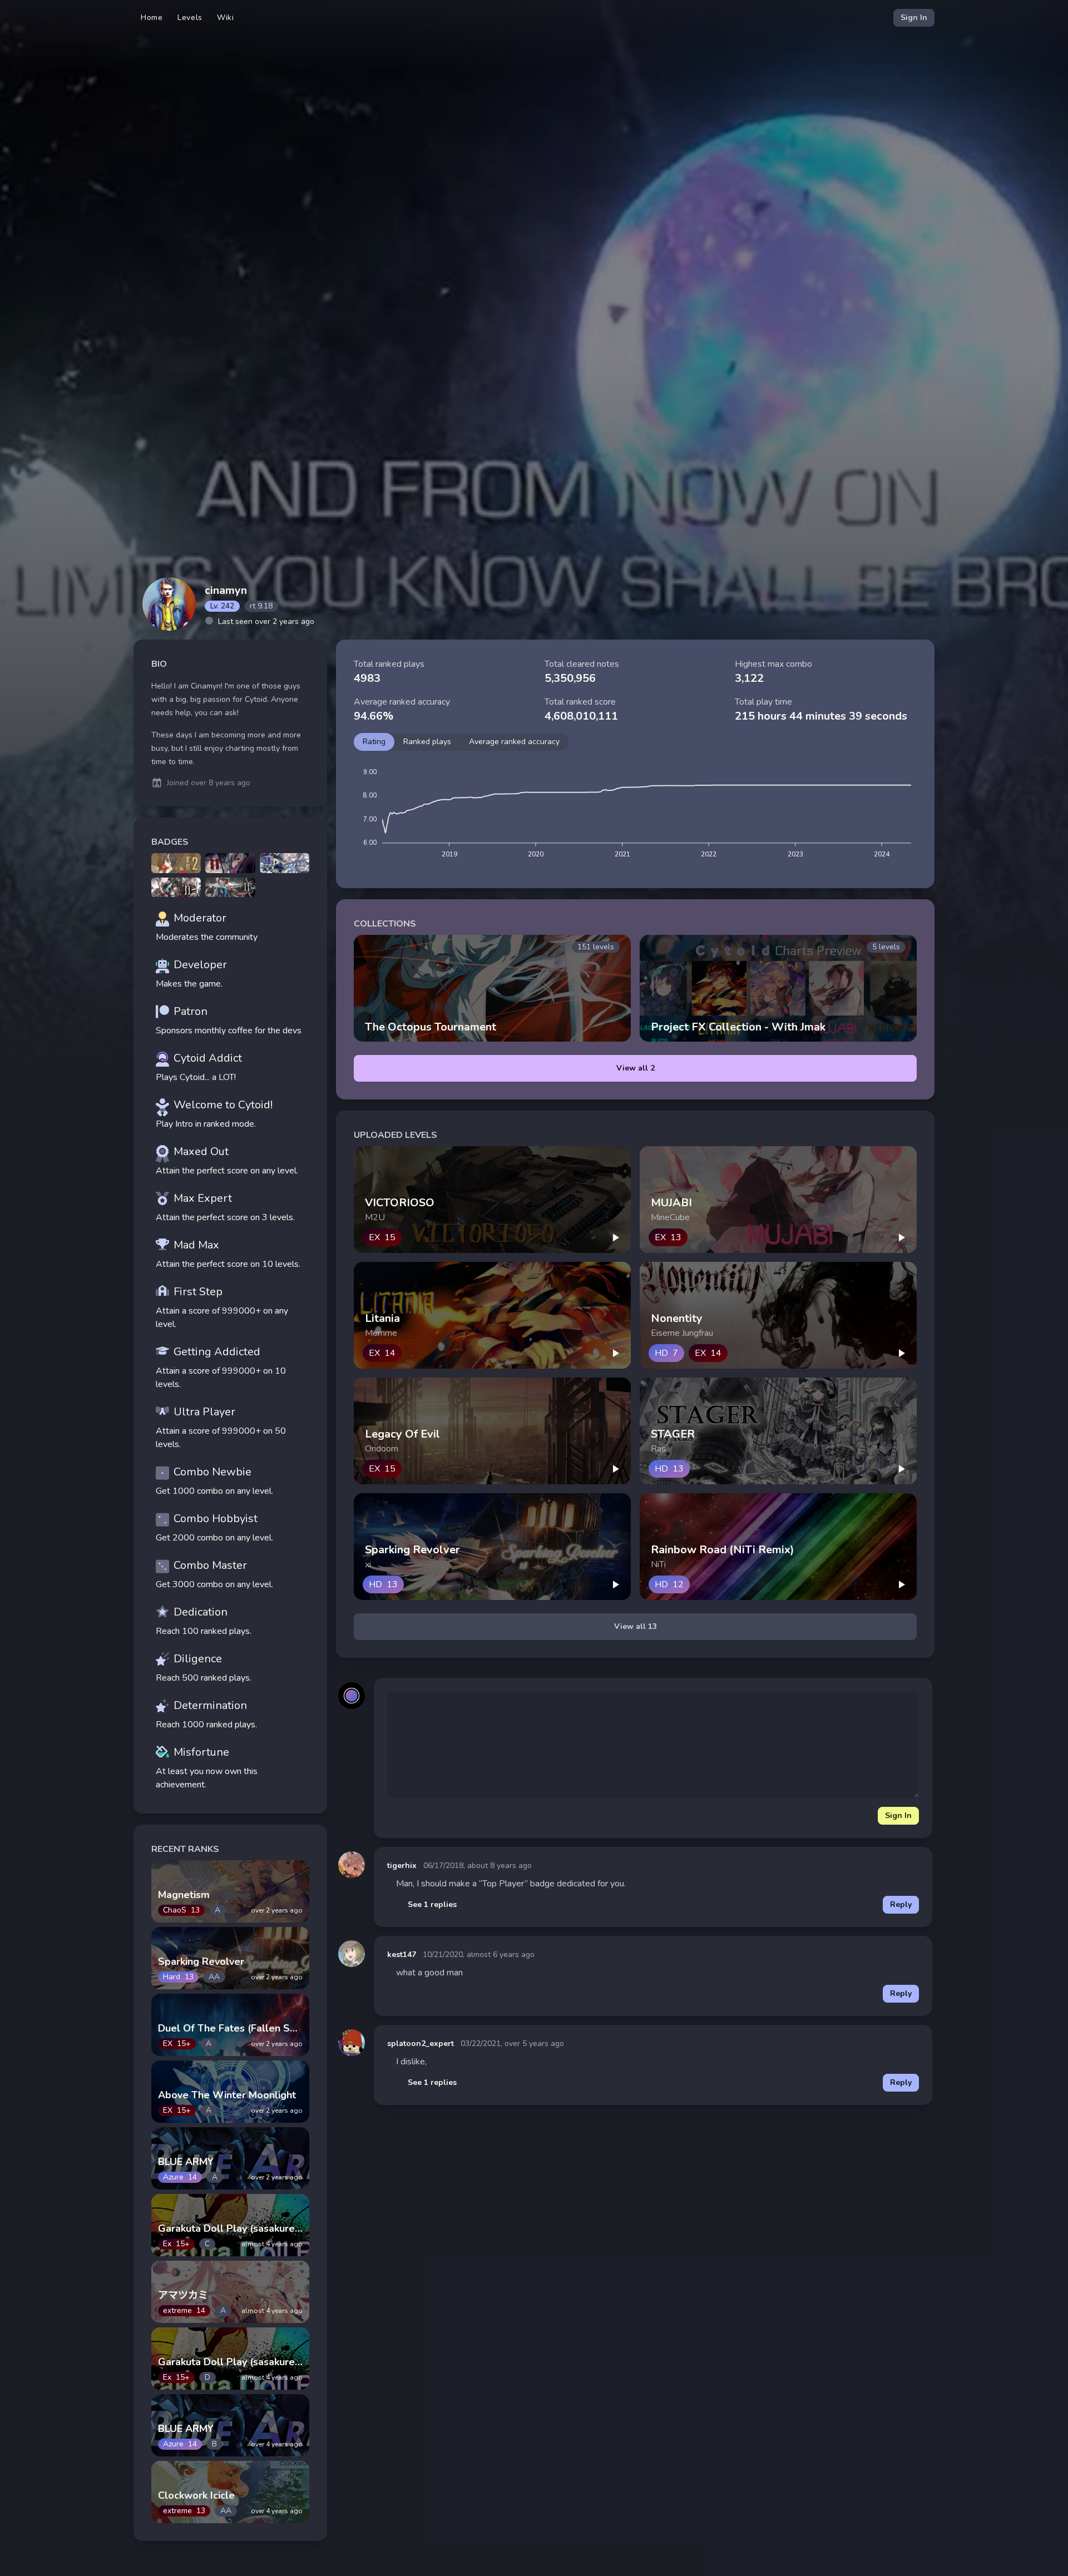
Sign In (914, 18)
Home (152, 18)
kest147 (402, 1955)
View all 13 (636, 1626)
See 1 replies (432, 1904)
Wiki (226, 18)
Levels (190, 18)
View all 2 (636, 1068)
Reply (901, 1904)
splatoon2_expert (421, 2044)
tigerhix (402, 1866)
